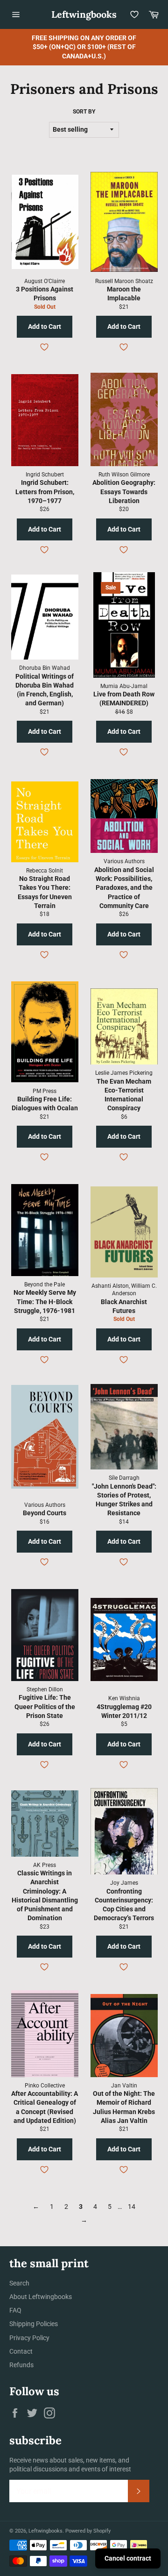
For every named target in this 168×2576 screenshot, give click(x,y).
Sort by (84, 112)
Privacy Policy (29, 2338)
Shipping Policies (34, 2324)
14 (132, 2207)
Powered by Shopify (88, 2531)
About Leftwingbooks (41, 2297)
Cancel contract (128, 2558)
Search (19, 2283)
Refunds (21, 2365)
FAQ (15, 2310)
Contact (21, 2351)
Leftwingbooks (84, 14)
